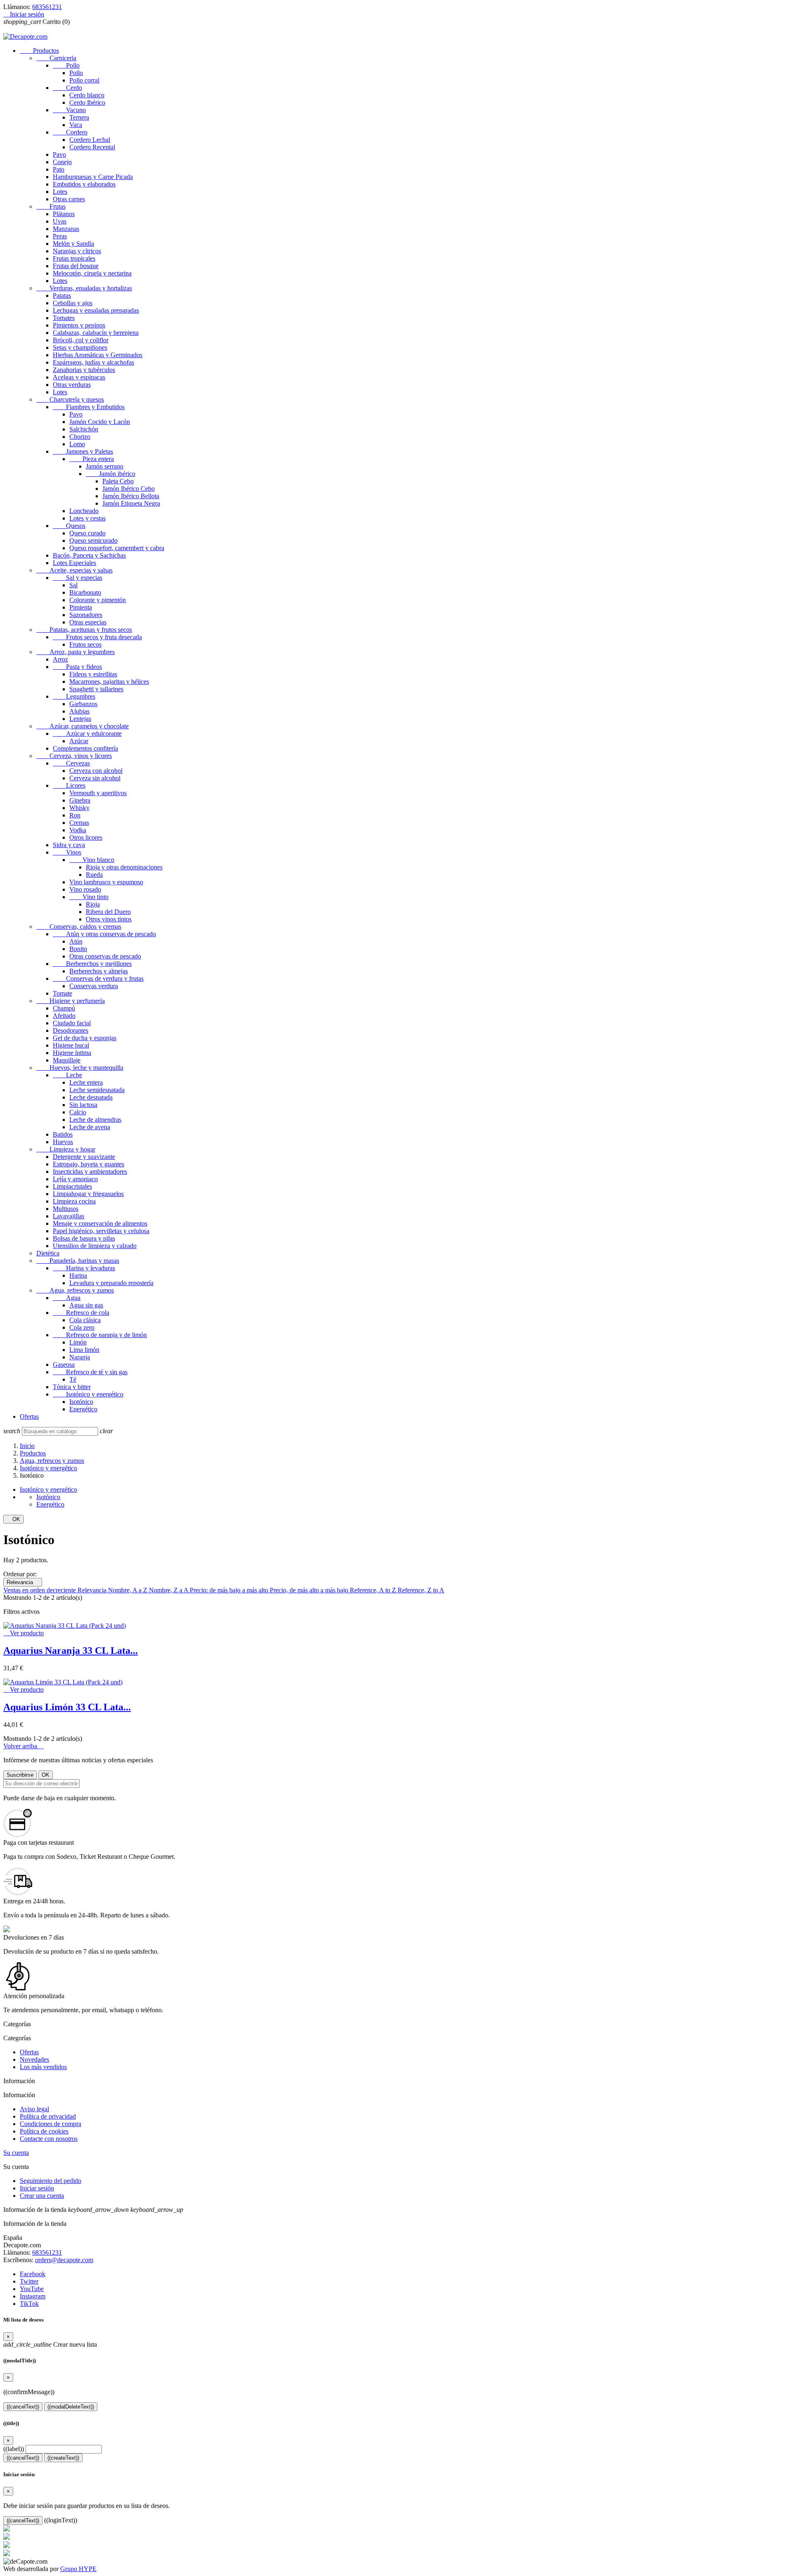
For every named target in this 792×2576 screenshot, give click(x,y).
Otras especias (88, 622)
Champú (64, 1008)
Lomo (77, 444)
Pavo (59, 154)
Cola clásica (85, 1320)
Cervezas (71, 763)
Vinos (67, 852)
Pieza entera (92, 459)
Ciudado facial (72, 1023)
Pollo (66, 65)
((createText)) (63, 2458)
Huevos (63, 1142)
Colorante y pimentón (98, 600)
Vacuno (69, 110)
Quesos (69, 526)
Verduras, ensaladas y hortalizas (84, 288)
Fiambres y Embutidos (89, 407)
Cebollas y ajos (73, 303)
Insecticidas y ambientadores (90, 1171)
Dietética (48, 1253)
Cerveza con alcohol (96, 771)
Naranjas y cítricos (77, 251)
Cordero (70, 132)
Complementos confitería (85, 748)
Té (73, 1379)
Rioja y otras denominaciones (124, 867)
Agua (67, 1298)
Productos (39, 51)
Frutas (51, 206)
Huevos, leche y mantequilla (80, 1068)
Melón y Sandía (73, 244)
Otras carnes (69, 199)
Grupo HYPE (78, 2569)
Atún (76, 941)
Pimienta (81, 607)
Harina (78, 1275)
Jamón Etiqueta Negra (131, 503)
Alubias (79, 711)
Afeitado (64, 1016)
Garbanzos (83, 704)
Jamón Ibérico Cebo (128, 489)
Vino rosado (85, 889)
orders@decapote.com (64, 2260)
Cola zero (82, 1327)
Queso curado (87, 533)
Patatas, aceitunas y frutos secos (84, 630)
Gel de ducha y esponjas (85, 1038)
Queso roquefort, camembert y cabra (117, 548)
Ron (75, 815)
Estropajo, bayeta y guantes (88, 1164)
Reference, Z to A (421, 1590)
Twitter (29, 2281)
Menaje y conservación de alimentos (100, 1223)
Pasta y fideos (77, 667)
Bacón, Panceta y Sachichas (89, 555)
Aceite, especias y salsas (74, 570)
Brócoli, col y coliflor (81, 340)
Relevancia (23, 1582)
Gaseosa (64, 1365)
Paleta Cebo (118, 481)
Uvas (60, 221)
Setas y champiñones (80, 347)
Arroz (60, 659)
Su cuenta (16, 2153)
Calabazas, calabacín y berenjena (96, 333)
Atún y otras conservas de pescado (104, 934)
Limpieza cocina (74, 1201)
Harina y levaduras (84, 1268)
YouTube (32, 2289)
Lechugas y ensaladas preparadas (96, 310)
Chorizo (80, 437)
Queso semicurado (93, 540)
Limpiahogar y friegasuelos (88, 1194)
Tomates (64, 318)
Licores (69, 785)
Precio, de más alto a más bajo (310, 1590)
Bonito (78, 949)
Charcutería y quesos (70, 399)
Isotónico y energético (88, 1394)
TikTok (29, 2304)
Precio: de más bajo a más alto (230, 1590)
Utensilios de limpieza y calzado (95, 1246)
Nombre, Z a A (169, 1590)
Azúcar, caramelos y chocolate (82, 726)
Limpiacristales (72, 1186)
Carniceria (56, 58)
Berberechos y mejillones (92, 964)
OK (13, 1519)
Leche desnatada (91, 1097)
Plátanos (64, 214)
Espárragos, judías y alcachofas (93, 362)
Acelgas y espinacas (79, 377)
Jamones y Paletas (83, 451)
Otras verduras (72, 385)
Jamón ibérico (111, 474)
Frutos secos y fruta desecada (97, 637)
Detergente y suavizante (84, 1157)
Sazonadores (86, 615)
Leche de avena (90, 1127)
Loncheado (84, 511)
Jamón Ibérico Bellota (131, 496)
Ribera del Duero (108, 912)
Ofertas (29, 1416)
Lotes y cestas (87, 518)
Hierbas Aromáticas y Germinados (98, 355)
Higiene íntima (72, 1053)
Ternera (79, 117)
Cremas (79, 823)
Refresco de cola (81, 1313)
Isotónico (81, 1402)
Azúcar (79, 741)
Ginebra (80, 800)
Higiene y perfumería (71, 1001)
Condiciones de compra (51, 2124)
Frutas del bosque (76, 266)
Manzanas (66, 229)
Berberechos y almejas (99, 971)
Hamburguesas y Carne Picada (93, 177)
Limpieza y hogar (66, 1149)
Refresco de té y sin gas (90, 1372)
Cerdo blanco (87, 95)
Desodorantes (71, 1030)
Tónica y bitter (72, 1387)
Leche (67, 1075)
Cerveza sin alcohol (95, 778)
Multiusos (66, 1209)
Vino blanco (92, 860)
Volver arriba (24, 1746)
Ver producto (24, 1633)
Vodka (78, 830)
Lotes (60, 192)
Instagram (33, 2296)
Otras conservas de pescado (105, 956)
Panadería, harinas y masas (78, 1261)
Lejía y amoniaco (75, 1179)
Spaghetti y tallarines (96, 689)
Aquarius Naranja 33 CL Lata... (71, 1651)
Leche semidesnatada (97, 1090)
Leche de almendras (95, 1120)
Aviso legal (34, 2109)
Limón (78, 1342)
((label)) (14, 2449)
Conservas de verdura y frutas (98, 978)
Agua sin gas (86, 1305)
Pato (59, 169)
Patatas (62, 296)
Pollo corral (84, 80)
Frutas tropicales (74, 258)
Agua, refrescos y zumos (75, 1290)
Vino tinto (89, 897)
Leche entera (86, 1082)
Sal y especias (78, 578)
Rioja (93, 904)
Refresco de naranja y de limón (100, 1335)
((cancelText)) (23, 2407)
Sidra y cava (69, 845)
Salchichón (84, 429)
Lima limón (84, 1350)
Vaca (76, 125)
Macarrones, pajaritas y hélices (109, 682)
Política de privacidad (48, 2116)
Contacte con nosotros (49, 2139)
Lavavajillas (68, 1216)
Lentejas (80, 719)
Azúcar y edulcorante (87, 733)
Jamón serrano (105, 466)
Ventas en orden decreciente (40, 1590)
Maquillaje (67, 1060)
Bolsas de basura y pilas (84, 1238)
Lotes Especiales (74, 563)
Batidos (63, 1134)
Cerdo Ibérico (87, 102)
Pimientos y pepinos (79, 325)
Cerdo (67, 88)
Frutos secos (85, 644)
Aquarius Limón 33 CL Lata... (67, 1707)
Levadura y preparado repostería (111, 1283)
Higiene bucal (71, 1045)
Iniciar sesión (37, 2188)
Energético (83, 1409)
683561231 (47, 7)
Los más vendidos (43, 2067)
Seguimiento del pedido (51, 2181)
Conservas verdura (94, 986)
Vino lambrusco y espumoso (106, 882)
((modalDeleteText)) (71, 2407)
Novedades (34, 2059)
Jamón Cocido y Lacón (100, 422)
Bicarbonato (85, 592)
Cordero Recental (92, 147)
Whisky (79, 808)
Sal (73, 585)
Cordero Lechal (90, 140)
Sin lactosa (83, 1105)
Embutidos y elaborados (84, 184)
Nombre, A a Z (128, 1590)
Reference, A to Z (374, 1590)
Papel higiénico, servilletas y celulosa (101, 1231)
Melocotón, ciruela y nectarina (92, 273)
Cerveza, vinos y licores (74, 756)
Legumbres (74, 696)
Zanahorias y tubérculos (84, 370)
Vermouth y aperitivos (98, 793)
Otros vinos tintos (109, 919)
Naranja (80, 1357)
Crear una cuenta (42, 2196)
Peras (60, 236)
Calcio (78, 1112)
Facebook (33, 2274)
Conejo (62, 162)
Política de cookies (44, 2131)
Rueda (94, 875)
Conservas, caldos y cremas (79, 927)
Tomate (62, 993)
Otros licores (86, 837)
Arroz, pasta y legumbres (75, 652)
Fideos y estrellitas (93, 674)
